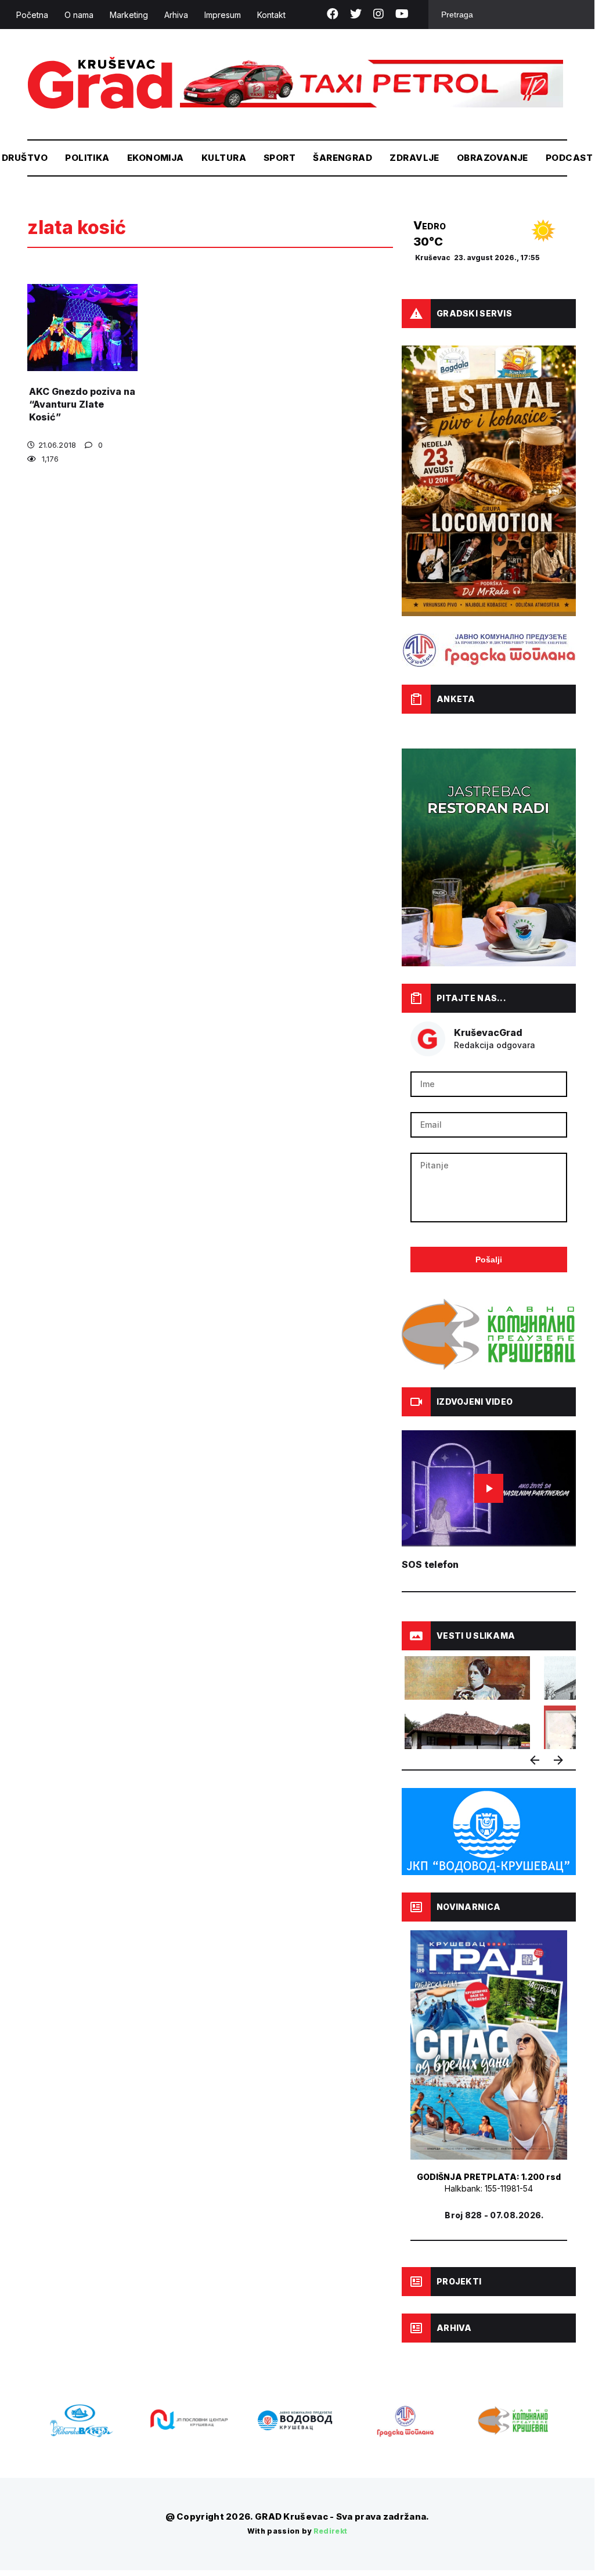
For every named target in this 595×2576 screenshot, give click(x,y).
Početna (32, 15)
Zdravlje (414, 158)
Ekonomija (156, 158)
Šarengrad (342, 158)
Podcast (569, 158)
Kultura (224, 158)
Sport (280, 158)
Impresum (223, 15)
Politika (87, 158)
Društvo (25, 158)
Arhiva (176, 15)
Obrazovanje (493, 158)
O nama (79, 15)
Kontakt (271, 15)
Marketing (129, 15)
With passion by (297, 2531)
